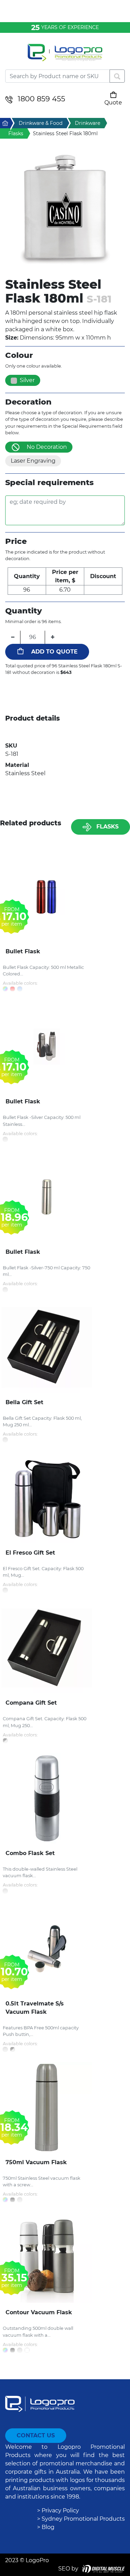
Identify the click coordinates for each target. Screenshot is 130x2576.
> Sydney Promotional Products (81, 2519)
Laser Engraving (33, 461)
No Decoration (47, 447)
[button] (65, 209)
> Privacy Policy (58, 2510)
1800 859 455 (41, 99)
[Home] (65, 57)
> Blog (46, 2527)
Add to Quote (54, 652)
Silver (27, 380)
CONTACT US (36, 2435)
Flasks (107, 827)
